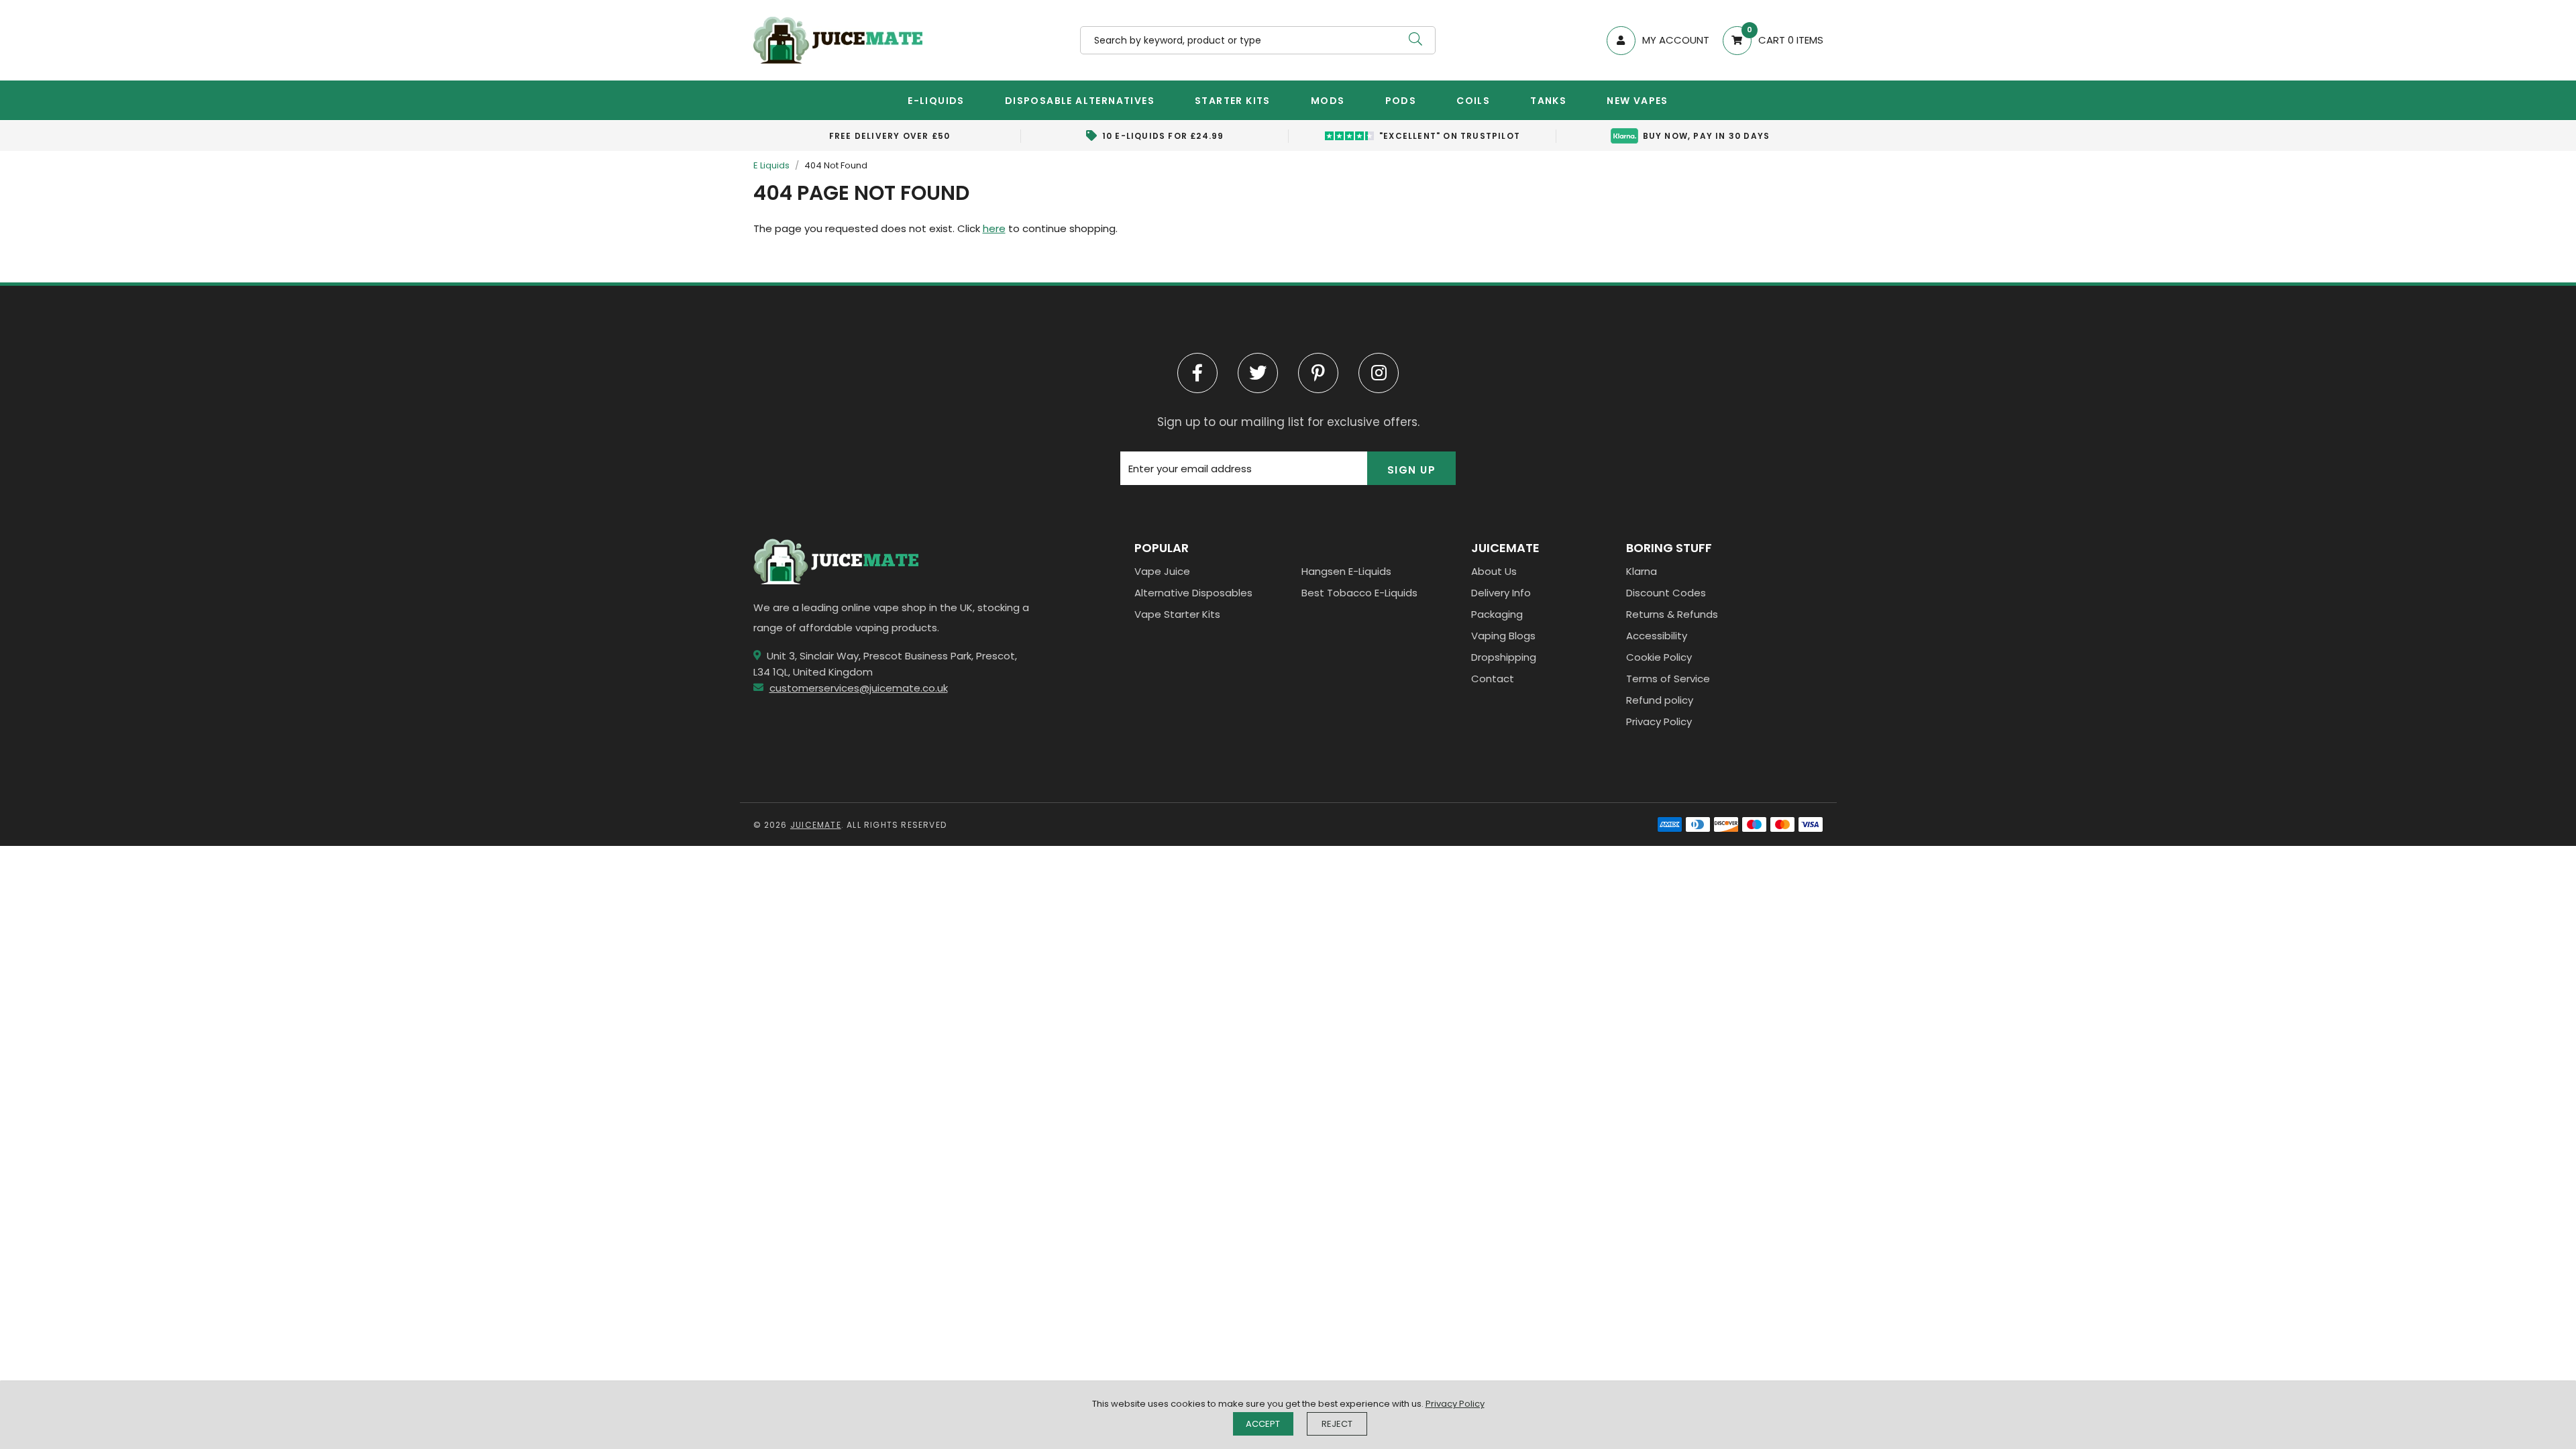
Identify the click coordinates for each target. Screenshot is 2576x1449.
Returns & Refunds (1672, 614)
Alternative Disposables (1193, 593)
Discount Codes (1666, 593)
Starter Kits (1233, 101)
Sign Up (1412, 470)
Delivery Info (1501, 593)
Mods (1328, 101)
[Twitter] (1258, 373)
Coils (1473, 101)
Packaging (1497, 614)
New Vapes (1638, 101)
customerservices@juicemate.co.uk (859, 688)
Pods (1401, 101)
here (994, 228)
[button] (1766, 41)
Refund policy (1660, 700)
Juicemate (838, 40)
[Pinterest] (1318, 373)
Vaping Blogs (1503, 636)
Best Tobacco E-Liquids (1359, 593)
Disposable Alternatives (1080, 101)
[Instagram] (1379, 373)
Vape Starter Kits (1177, 614)
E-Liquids (936, 101)
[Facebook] (1197, 373)
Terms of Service (1668, 679)
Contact (1493, 679)
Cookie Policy (1659, 657)
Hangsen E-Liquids (1346, 571)
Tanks (1548, 101)
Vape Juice (1162, 571)
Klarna (1642, 571)
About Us (1494, 571)
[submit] (1415, 40)
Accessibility (1657, 636)
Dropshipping (1504, 657)
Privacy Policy (1659, 721)
